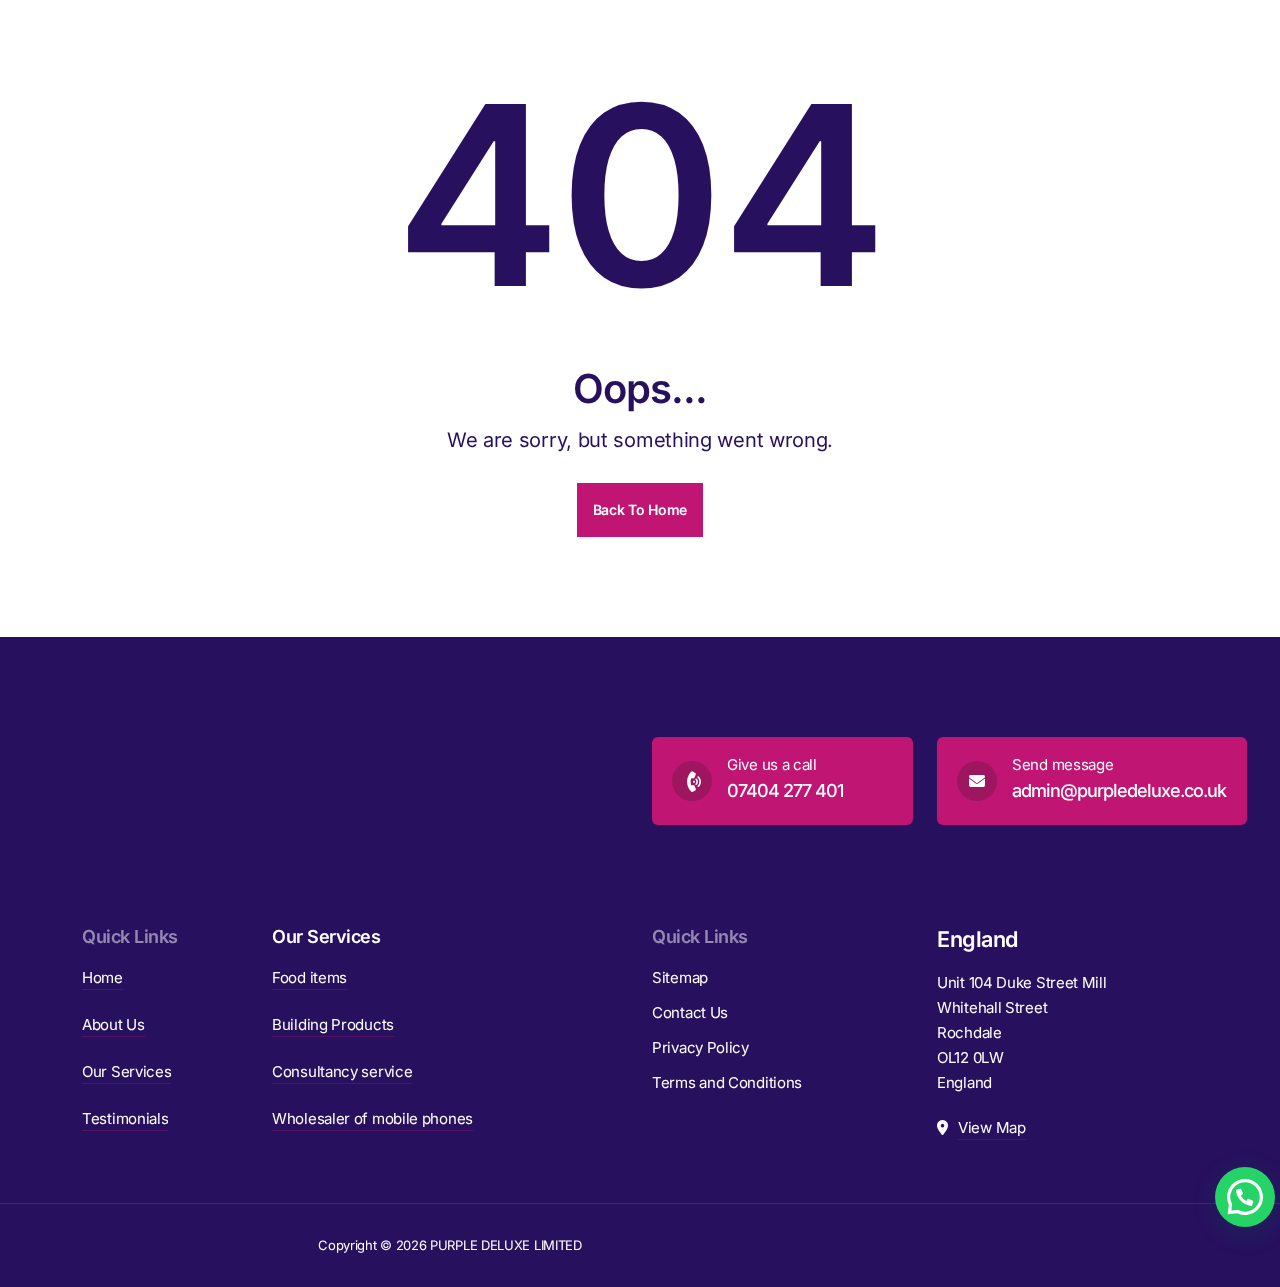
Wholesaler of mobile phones (372, 1118)
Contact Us (690, 1012)
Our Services (126, 1071)
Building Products (333, 1024)
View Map (992, 1127)
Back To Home (640, 509)
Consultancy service (342, 1071)
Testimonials (125, 1118)
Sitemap (680, 977)
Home (102, 977)
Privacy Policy (700, 1047)
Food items (309, 977)
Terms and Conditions (727, 1082)
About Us (113, 1024)
